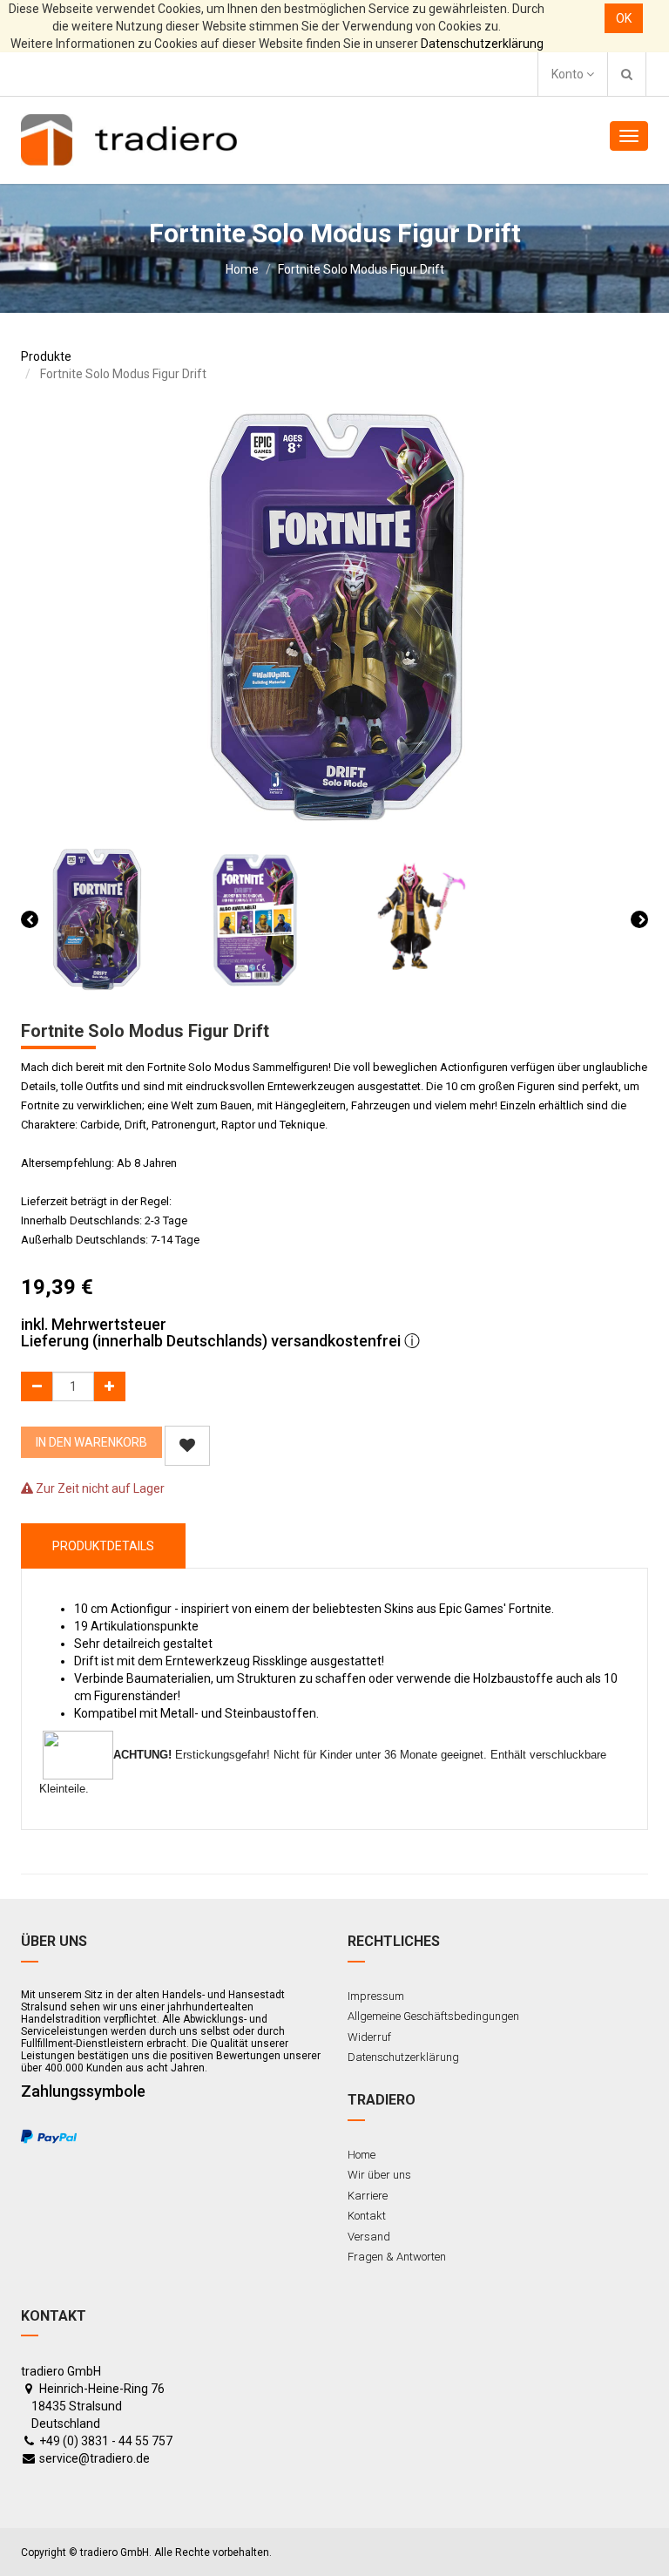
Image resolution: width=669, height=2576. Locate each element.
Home (242, 269)
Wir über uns (379, 2175)
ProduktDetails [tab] (103, 1546)
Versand (369, 2237)
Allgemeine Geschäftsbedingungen (433, 2016)
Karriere (368, 2196)
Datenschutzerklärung (482, 44)
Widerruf (369, 2037)
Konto (569, 74)
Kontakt (367, 2216)
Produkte (46, 356)
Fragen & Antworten (397, 2257)
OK (624, 18)
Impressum (376, 1996)
